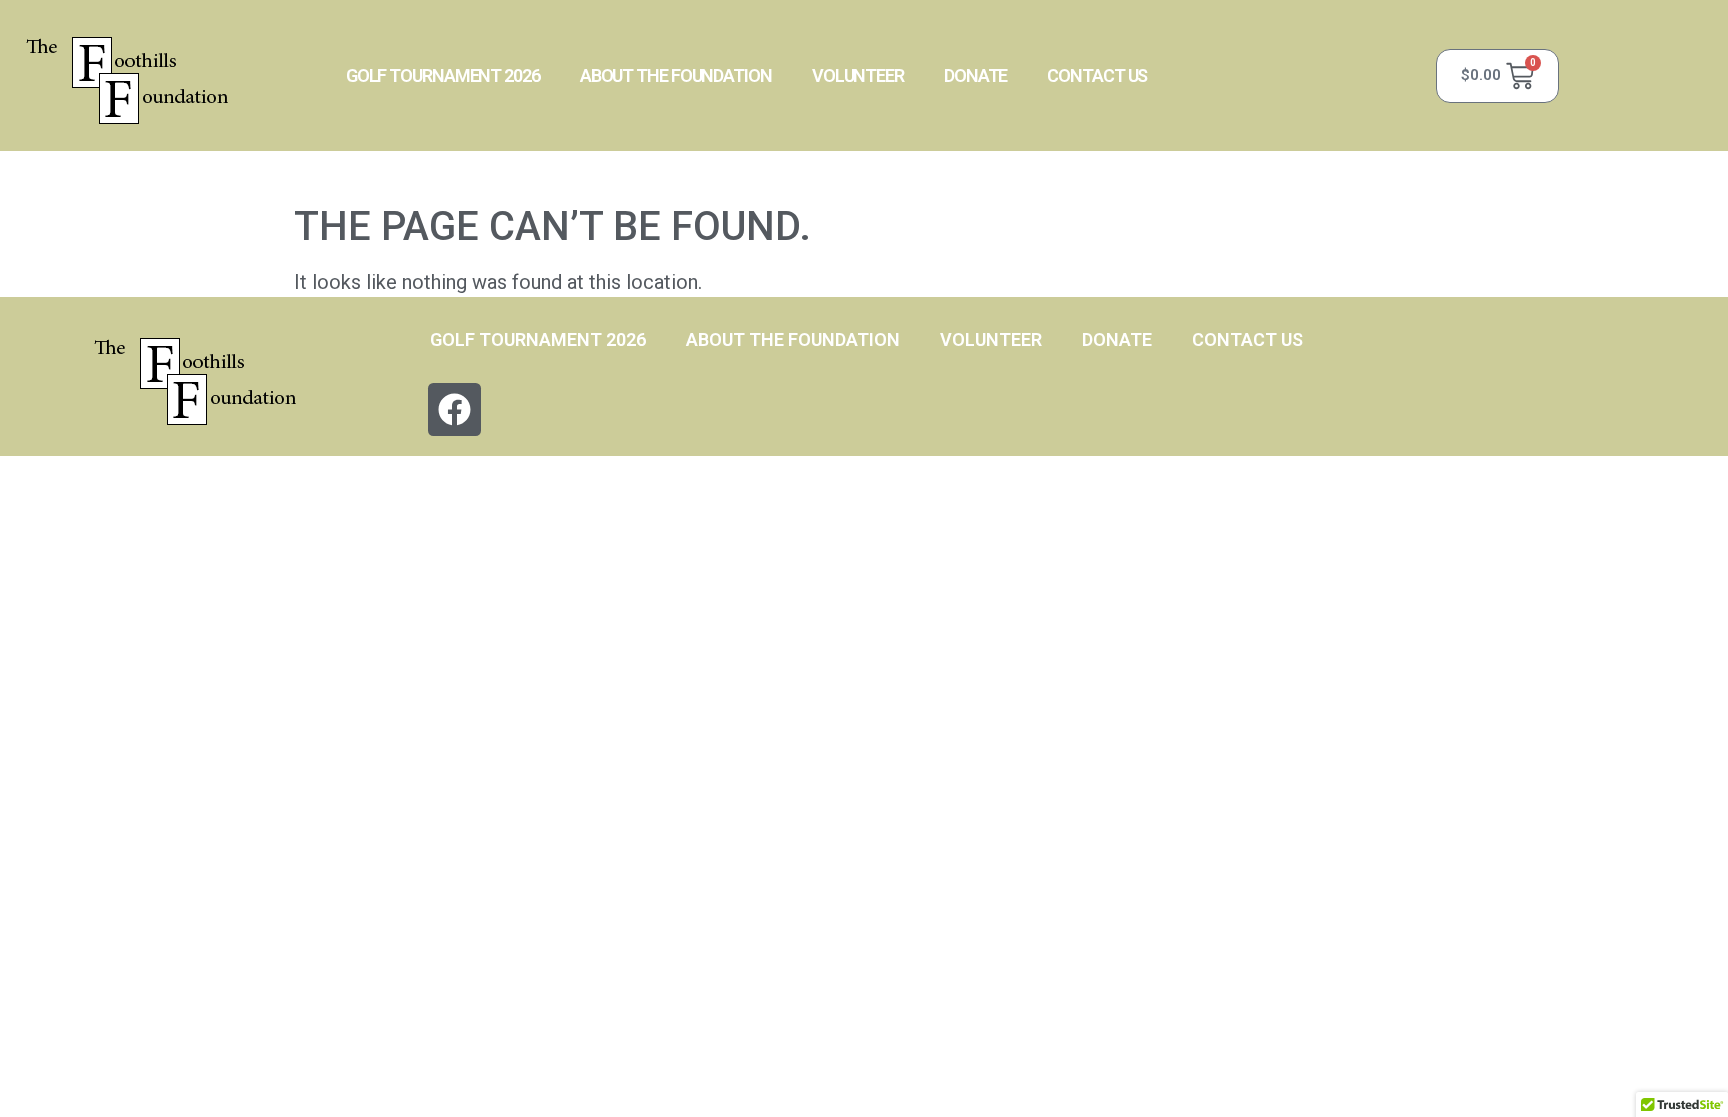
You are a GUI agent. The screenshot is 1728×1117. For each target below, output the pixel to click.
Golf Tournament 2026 (443, 75)
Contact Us (1097, 75)
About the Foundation (676, 75)
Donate (975, 75)
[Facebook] (454, 409)
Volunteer (858, 75)
